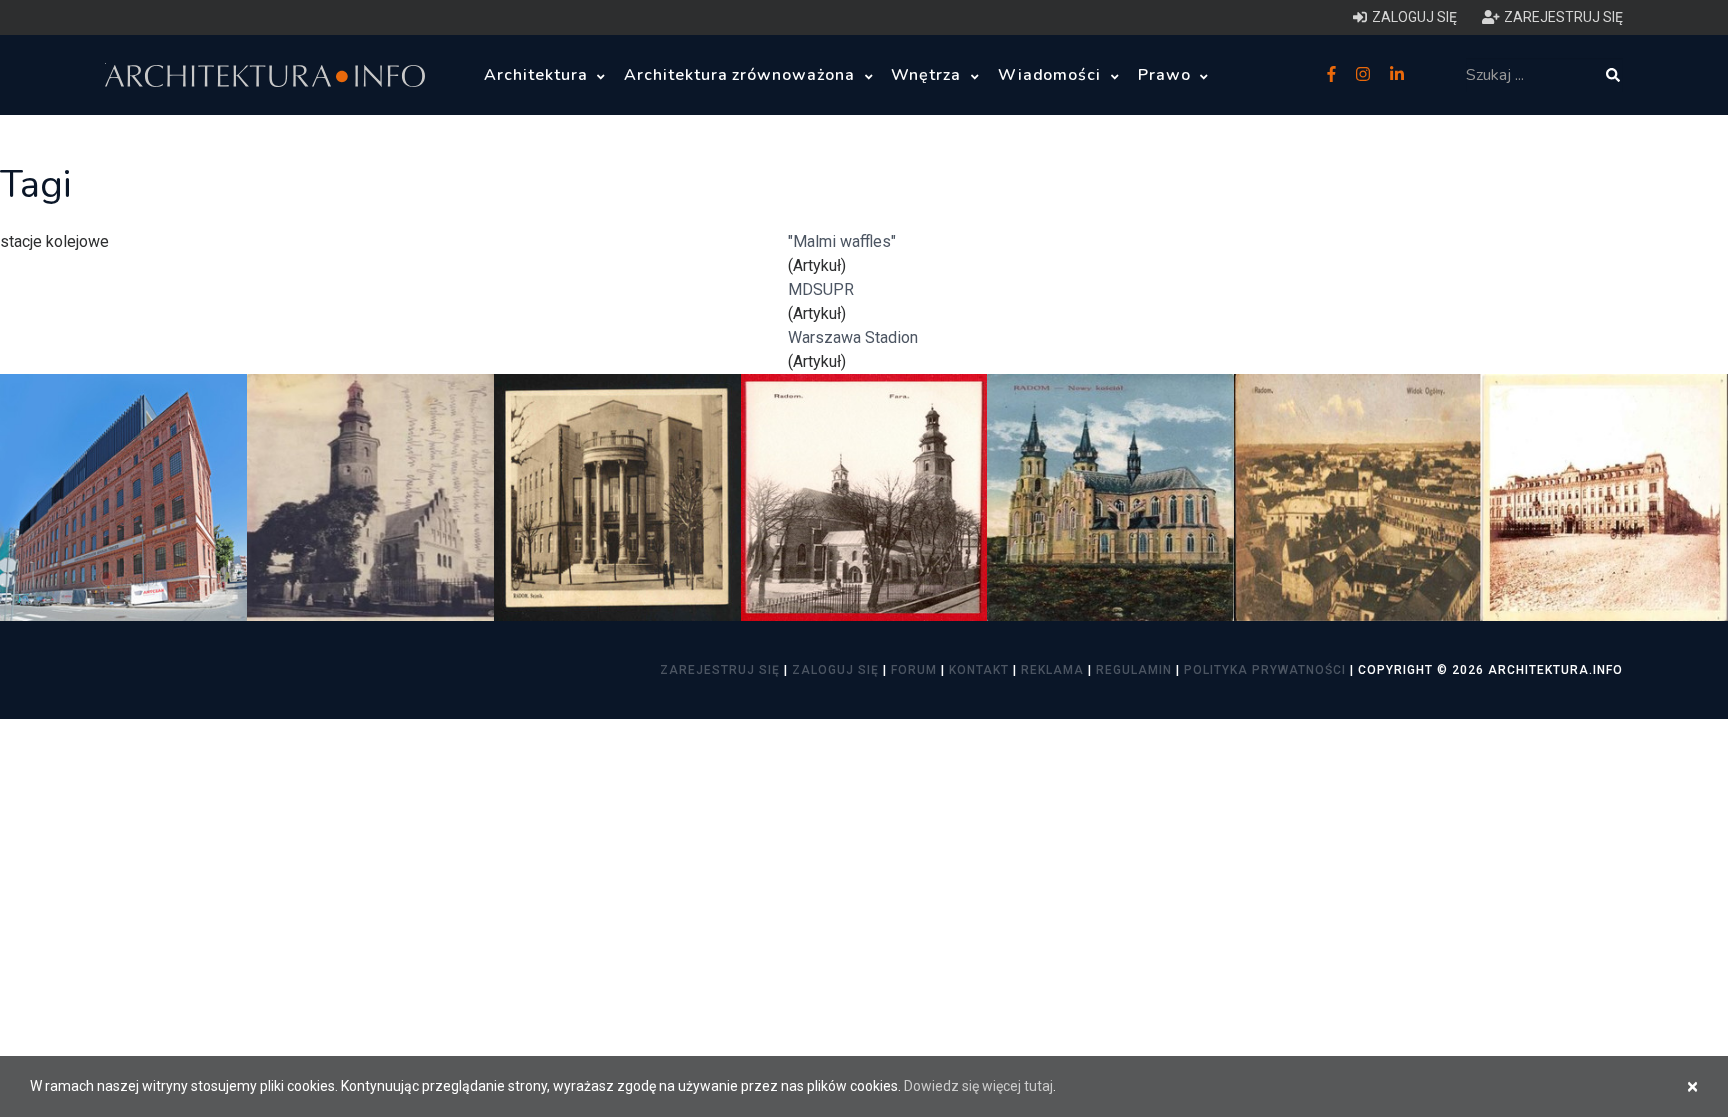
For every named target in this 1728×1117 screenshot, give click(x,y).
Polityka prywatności (1265, 670)
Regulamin (1134, 670)
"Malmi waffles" (842, 241)
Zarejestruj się (720, 670)
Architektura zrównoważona (742, 75)
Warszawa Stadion (853, 337)
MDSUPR (821, 289)
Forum (914, 670)
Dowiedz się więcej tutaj (978, 1086)
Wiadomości (1052, 75)
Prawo (1167, 75)
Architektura (538, 75)
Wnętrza (928, 75)
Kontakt (979, 670)
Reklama (1052, 670)
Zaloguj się (835, 670)
